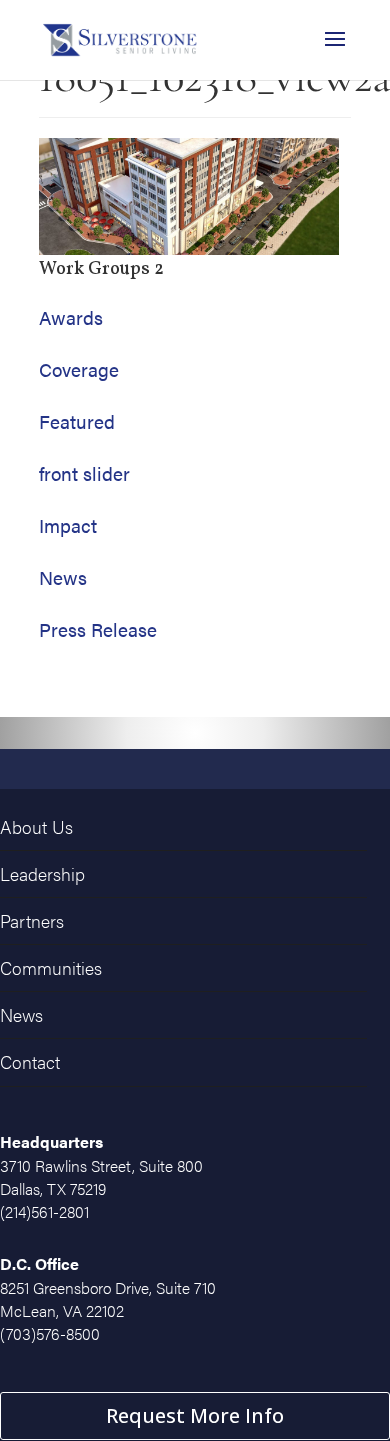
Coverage (79, 369)
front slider (84, 473)
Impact (68, 525)
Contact (28, 1052)
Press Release (98, 629)
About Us (33, 826)
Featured (77, 421)
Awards (71, 317)
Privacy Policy (308, 1429)
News (63, 577)
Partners (31, 916)
